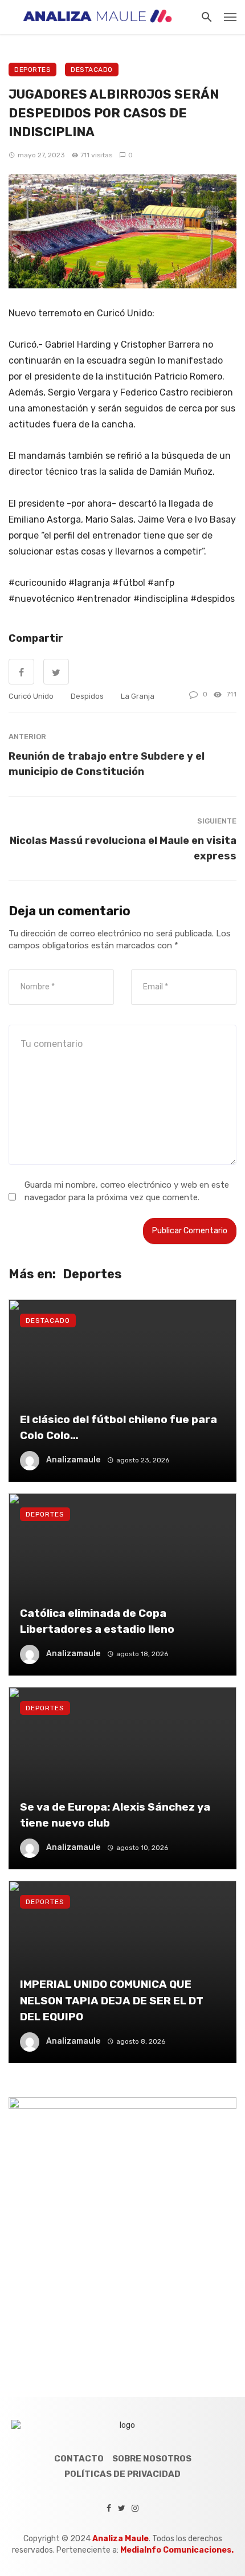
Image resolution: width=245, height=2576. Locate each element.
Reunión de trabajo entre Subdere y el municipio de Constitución (107, 764)
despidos (87, 696)
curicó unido (31, 696)
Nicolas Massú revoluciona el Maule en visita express (123, 848)
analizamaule (73, 1460)
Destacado (92, 70)
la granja (138, 696)
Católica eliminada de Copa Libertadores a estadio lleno (97, 1621)
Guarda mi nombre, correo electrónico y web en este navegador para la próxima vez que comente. (127, 1191)
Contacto (79, 2459)
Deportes (32, 70)
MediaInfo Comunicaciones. (177, 2550)
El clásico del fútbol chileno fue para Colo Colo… (119, 1428)
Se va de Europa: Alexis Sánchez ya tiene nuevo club (115, 1815)
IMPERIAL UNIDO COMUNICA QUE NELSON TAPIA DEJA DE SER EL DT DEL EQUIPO (112, 2000)
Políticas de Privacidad (122, 2474)
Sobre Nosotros (152, 2459)
